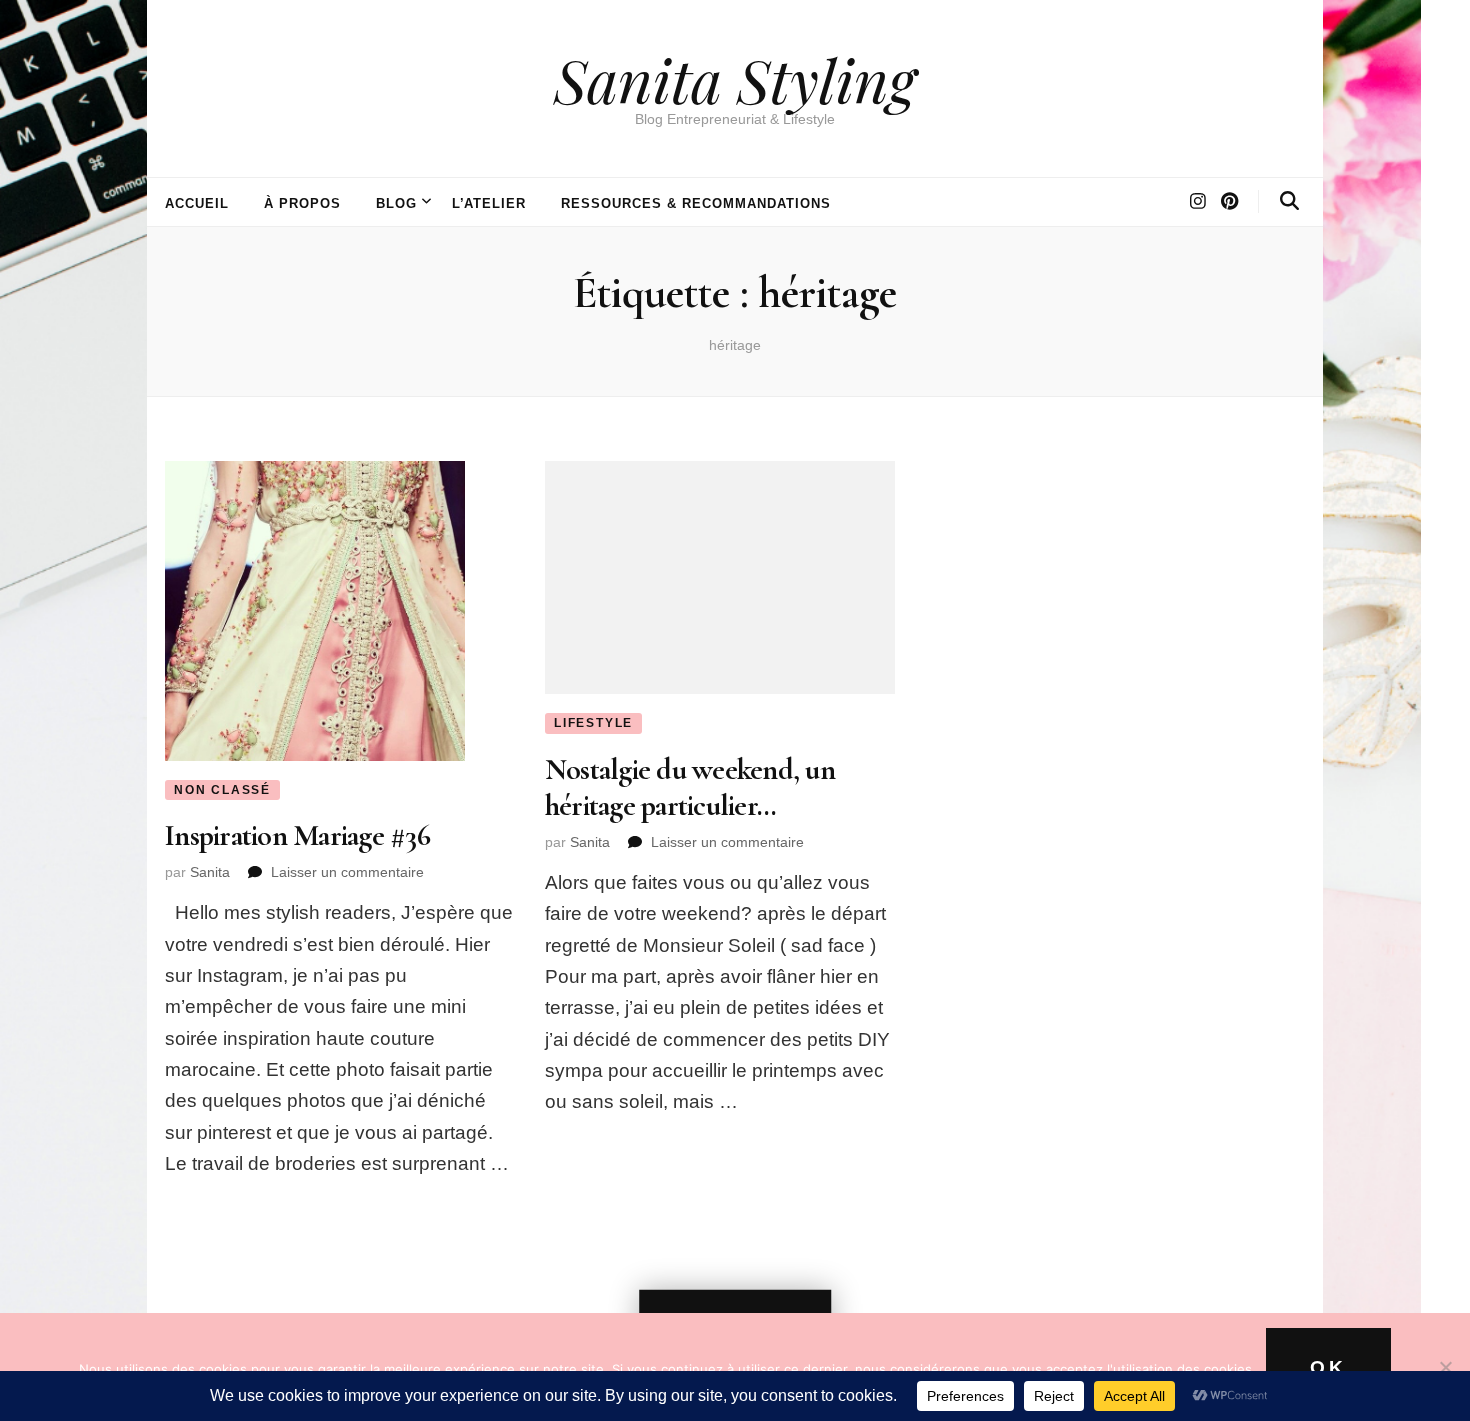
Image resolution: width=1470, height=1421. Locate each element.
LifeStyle (593, 723)
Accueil (197, 203)
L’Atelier (489, 203)
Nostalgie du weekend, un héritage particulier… (690, 787)
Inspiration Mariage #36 (297, 835)
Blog (396, 203)
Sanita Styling (735, 79)
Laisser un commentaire (347, 872)
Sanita (210, 872)
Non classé (222, 790)
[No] (1445, 1367)
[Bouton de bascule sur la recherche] (1289, 201)
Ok (1328, 1367)
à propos (302, 203)
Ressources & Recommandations (695, 203)
